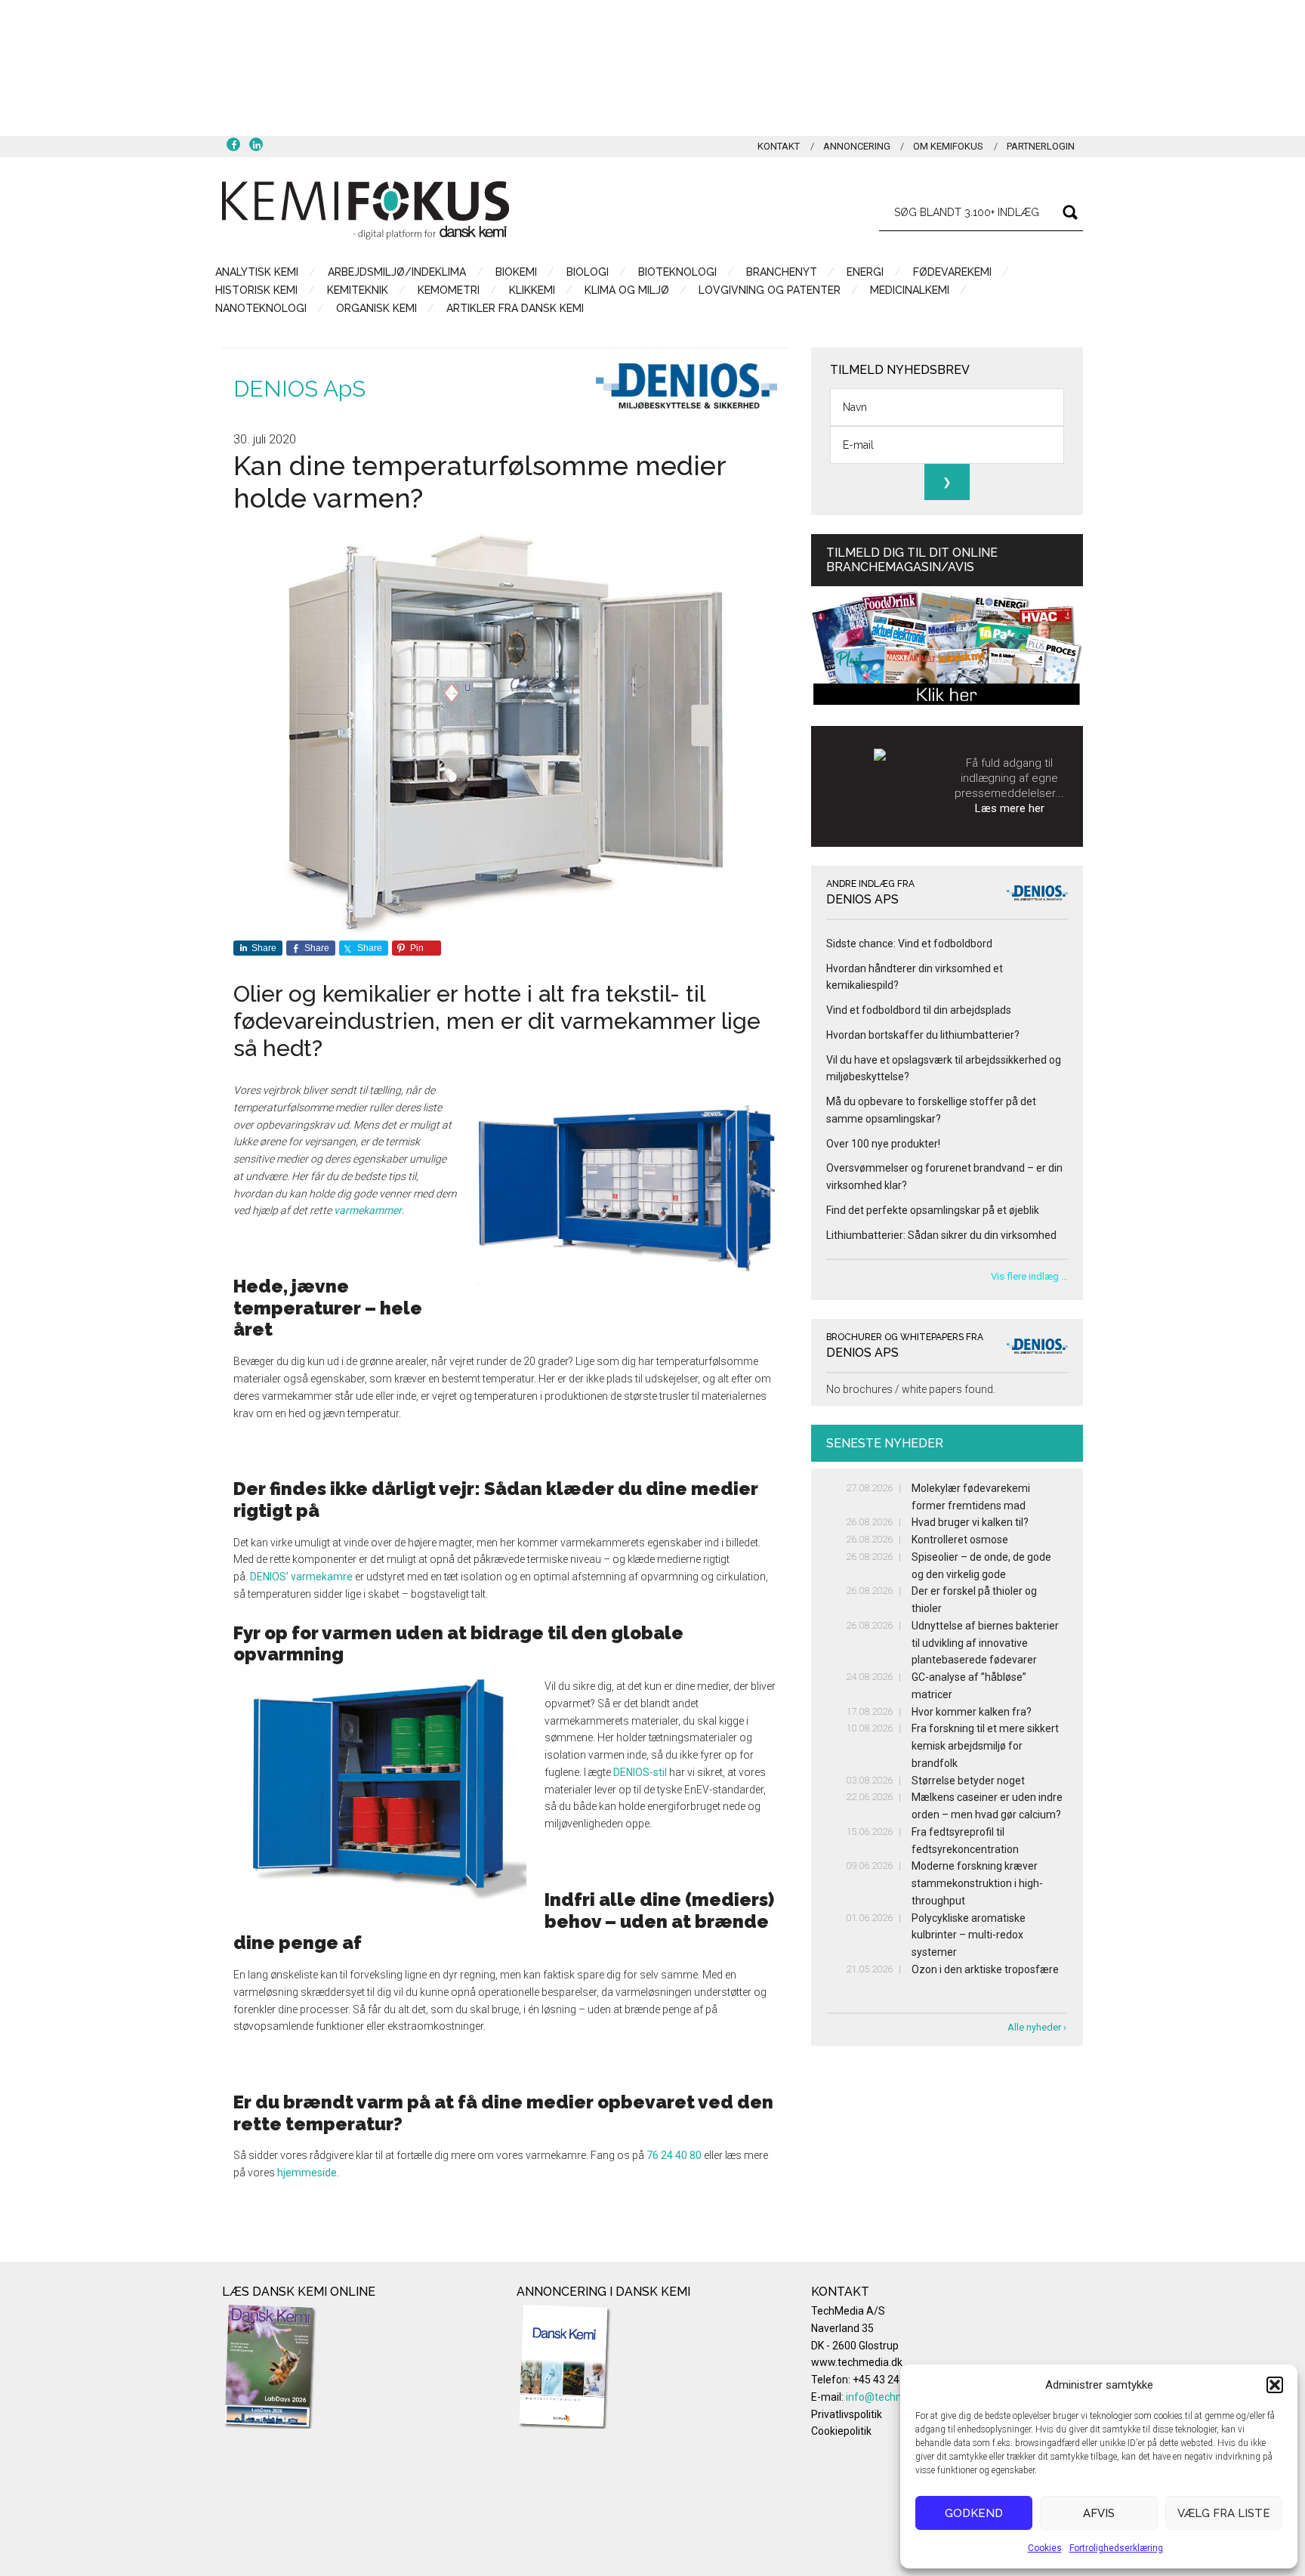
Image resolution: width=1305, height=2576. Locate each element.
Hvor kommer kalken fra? (972, 1712)
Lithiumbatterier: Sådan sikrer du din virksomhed (941, 1235)
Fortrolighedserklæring (1116, 2548)
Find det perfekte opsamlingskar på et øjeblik (933, 1210)
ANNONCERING (857, 146)
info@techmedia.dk (893, 2397)
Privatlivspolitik (847, 2414)
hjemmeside (307, 2173)
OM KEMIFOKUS (948, 146)
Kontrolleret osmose (960, 1540)
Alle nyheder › (1037, 2027)
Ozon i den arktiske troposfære (985, 1969)
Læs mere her (1010, 808)
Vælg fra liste (1224, 2513)
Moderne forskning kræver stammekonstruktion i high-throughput (977, 1883)
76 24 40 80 (674, 2155)
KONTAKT (779, 146)
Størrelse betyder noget (968, 1781)
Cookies (1045, 2548)
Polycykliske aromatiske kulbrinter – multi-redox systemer (969, 1935)
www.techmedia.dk (857, 2362)
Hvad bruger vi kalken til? (970, 1522)
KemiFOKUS (366, 210)
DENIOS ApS (299, 389)
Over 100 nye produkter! (883, 1144)
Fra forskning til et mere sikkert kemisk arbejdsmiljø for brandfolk (985, 1746)
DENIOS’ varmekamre (301, 1577)
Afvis (1099, 2513)
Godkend (974, 2513)
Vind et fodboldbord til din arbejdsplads (919, 1010)
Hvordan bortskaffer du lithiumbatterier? (923, 1035)
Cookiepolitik (841, 2431)
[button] (1275, 2385)
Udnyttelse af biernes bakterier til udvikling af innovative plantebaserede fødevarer (985, 1643)
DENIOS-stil (640, 1772)
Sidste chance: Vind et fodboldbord (909, 944)
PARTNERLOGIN (1041, 146)
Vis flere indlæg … (1029, 1276)
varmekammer (368, 1210)
